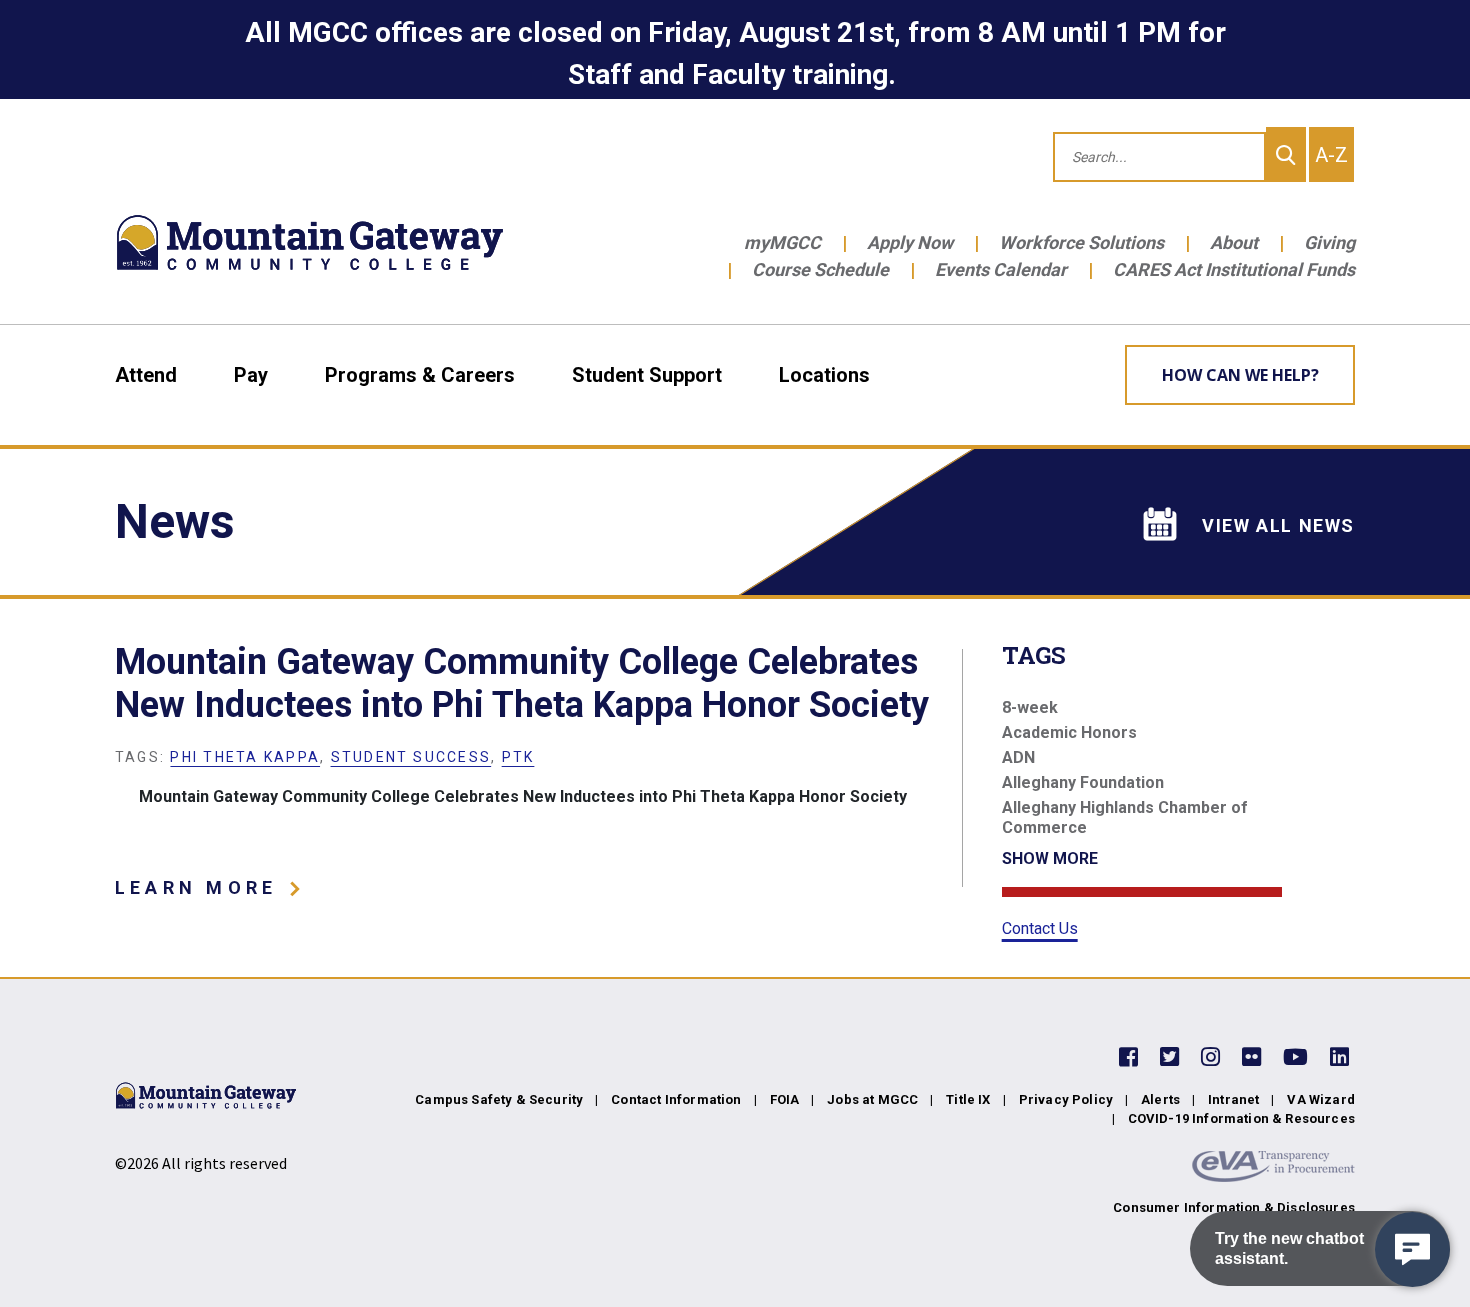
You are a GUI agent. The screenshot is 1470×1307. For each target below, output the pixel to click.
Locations (824, 375)
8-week (1030, 707)
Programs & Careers (420, 375)
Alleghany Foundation (1083, 782)
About (1234, 242)
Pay (251, 375)
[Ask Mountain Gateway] (1412, 1249)
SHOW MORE (1050, 858)
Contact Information (676, 1099)
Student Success (411, 757)
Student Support (647, 375)
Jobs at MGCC (872, 1099)
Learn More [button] (206, 888)
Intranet (1233, 1099)
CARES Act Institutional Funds (1234, 269)
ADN (1018, 757)
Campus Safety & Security (499, 1099)
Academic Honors (1069, 732)
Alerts (1160, 1099)
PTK (518, 757)
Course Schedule (820, 269)
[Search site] (1286, 154)
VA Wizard (1321, 1099)
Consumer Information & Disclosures (1234, 1207)
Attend (146, 375)
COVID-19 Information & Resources (1241, 1118)
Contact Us (1040, 928)
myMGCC (782, 242)
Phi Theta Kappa (245, 757)
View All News (1278, 525)
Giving (1329, 242)
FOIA (785, 1099)
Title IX (968, 1099)
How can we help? (1240, 375)
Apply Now (910, 242)
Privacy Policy (1066, 1099)
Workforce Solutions (1081, 242)
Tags (1034, 655)
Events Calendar (1001, 269)
